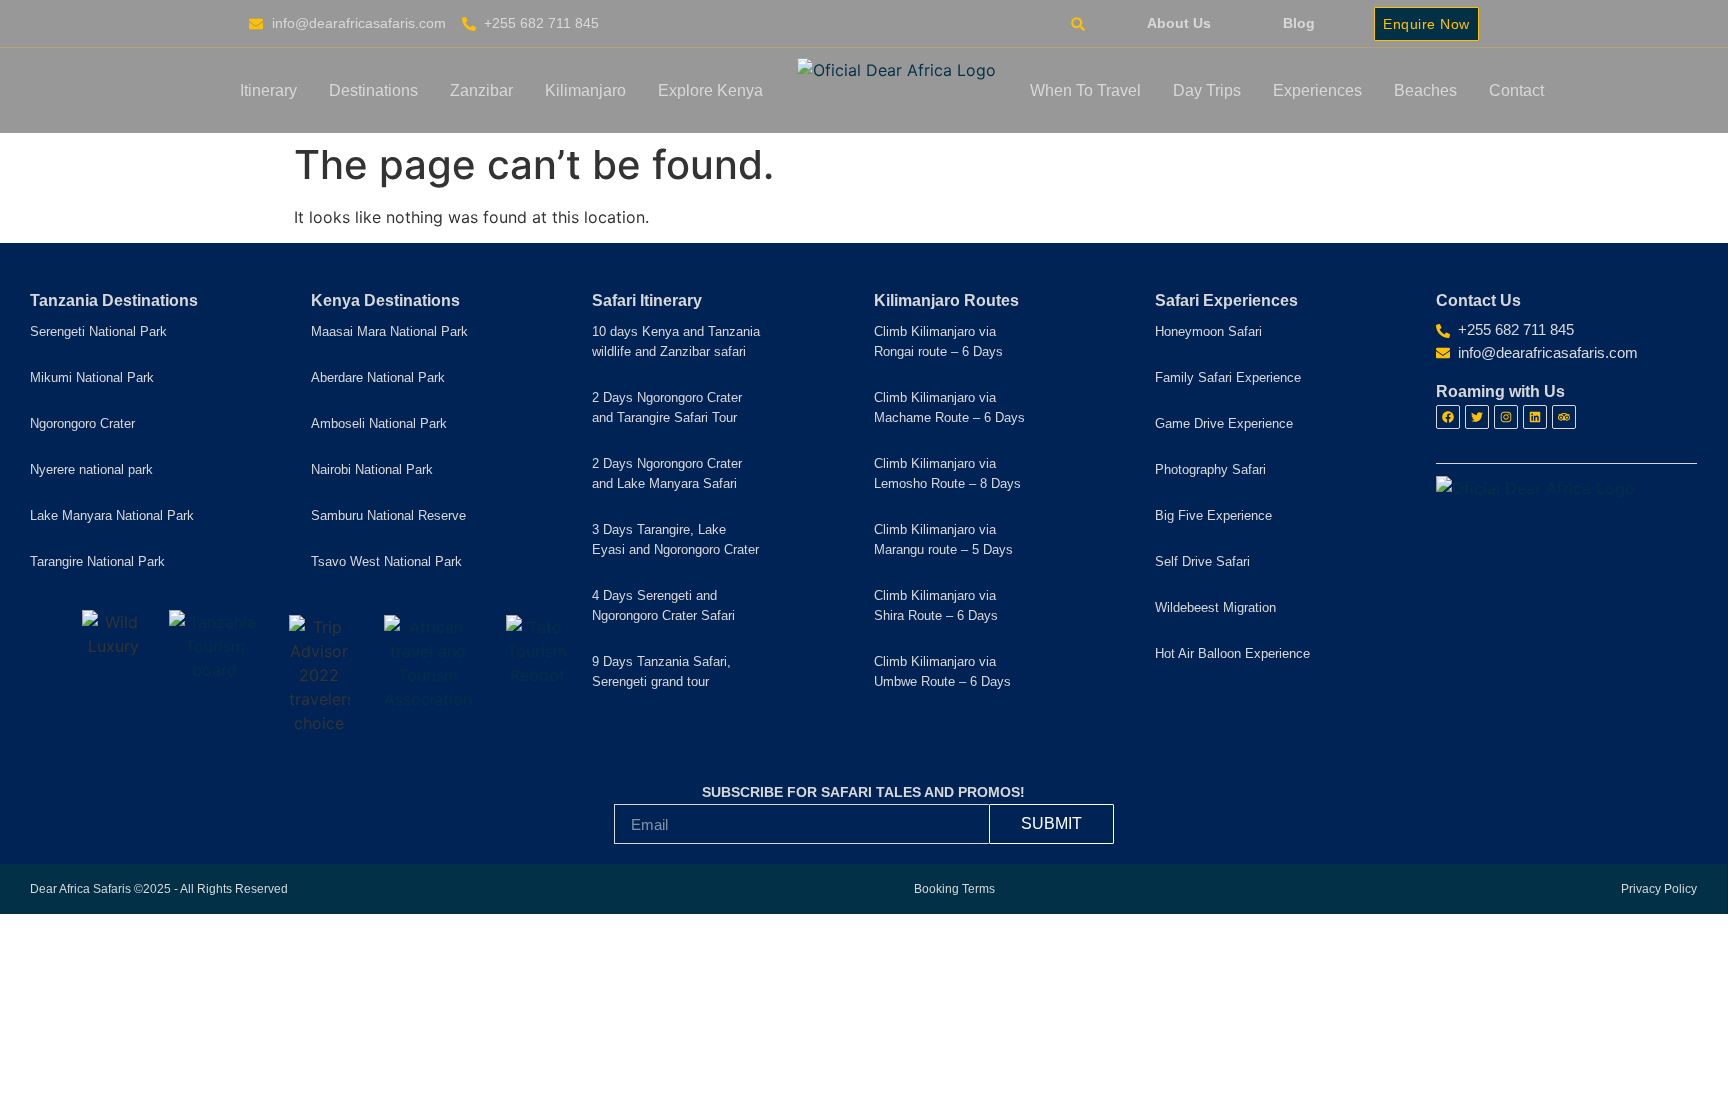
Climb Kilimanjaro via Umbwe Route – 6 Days (942, 671)
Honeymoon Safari (1208, 331)
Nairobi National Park (372, 469)
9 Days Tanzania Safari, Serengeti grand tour (661, 671)
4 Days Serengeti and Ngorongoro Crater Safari (663, 605)
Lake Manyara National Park (112, 515)
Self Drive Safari (1202, 561)
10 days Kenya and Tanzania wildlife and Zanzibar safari (676, 341)
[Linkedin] (1535, 417)
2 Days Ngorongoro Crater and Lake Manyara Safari (667, 473)
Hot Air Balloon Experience (1232, 653)
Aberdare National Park (378, 377)
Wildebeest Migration (1215, 607)
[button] (1077, 24)
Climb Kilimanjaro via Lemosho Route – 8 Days (947, 473)
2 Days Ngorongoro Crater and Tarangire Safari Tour (667, 407)
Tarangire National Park (97, 561)
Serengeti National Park (98, 331)
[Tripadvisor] (1564, 417)
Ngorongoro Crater (82, 423)
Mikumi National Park (92, 377)
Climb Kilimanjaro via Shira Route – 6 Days (936, 605)
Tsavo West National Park (386, 561)
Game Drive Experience (1224, 423)
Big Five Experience (1213, 515)
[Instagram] (1506, 417)
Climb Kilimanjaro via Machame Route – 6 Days (949, 407)
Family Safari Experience (1228, 377)
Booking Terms (954, 889)
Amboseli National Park (379, 423)
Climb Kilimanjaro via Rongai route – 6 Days (938, 341)
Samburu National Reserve (388, 515)
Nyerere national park (91, 469)
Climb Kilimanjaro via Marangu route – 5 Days (943, 539)
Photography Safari (1210, 469)
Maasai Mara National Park (389, 331)
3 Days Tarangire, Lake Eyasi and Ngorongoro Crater (675, 539)
